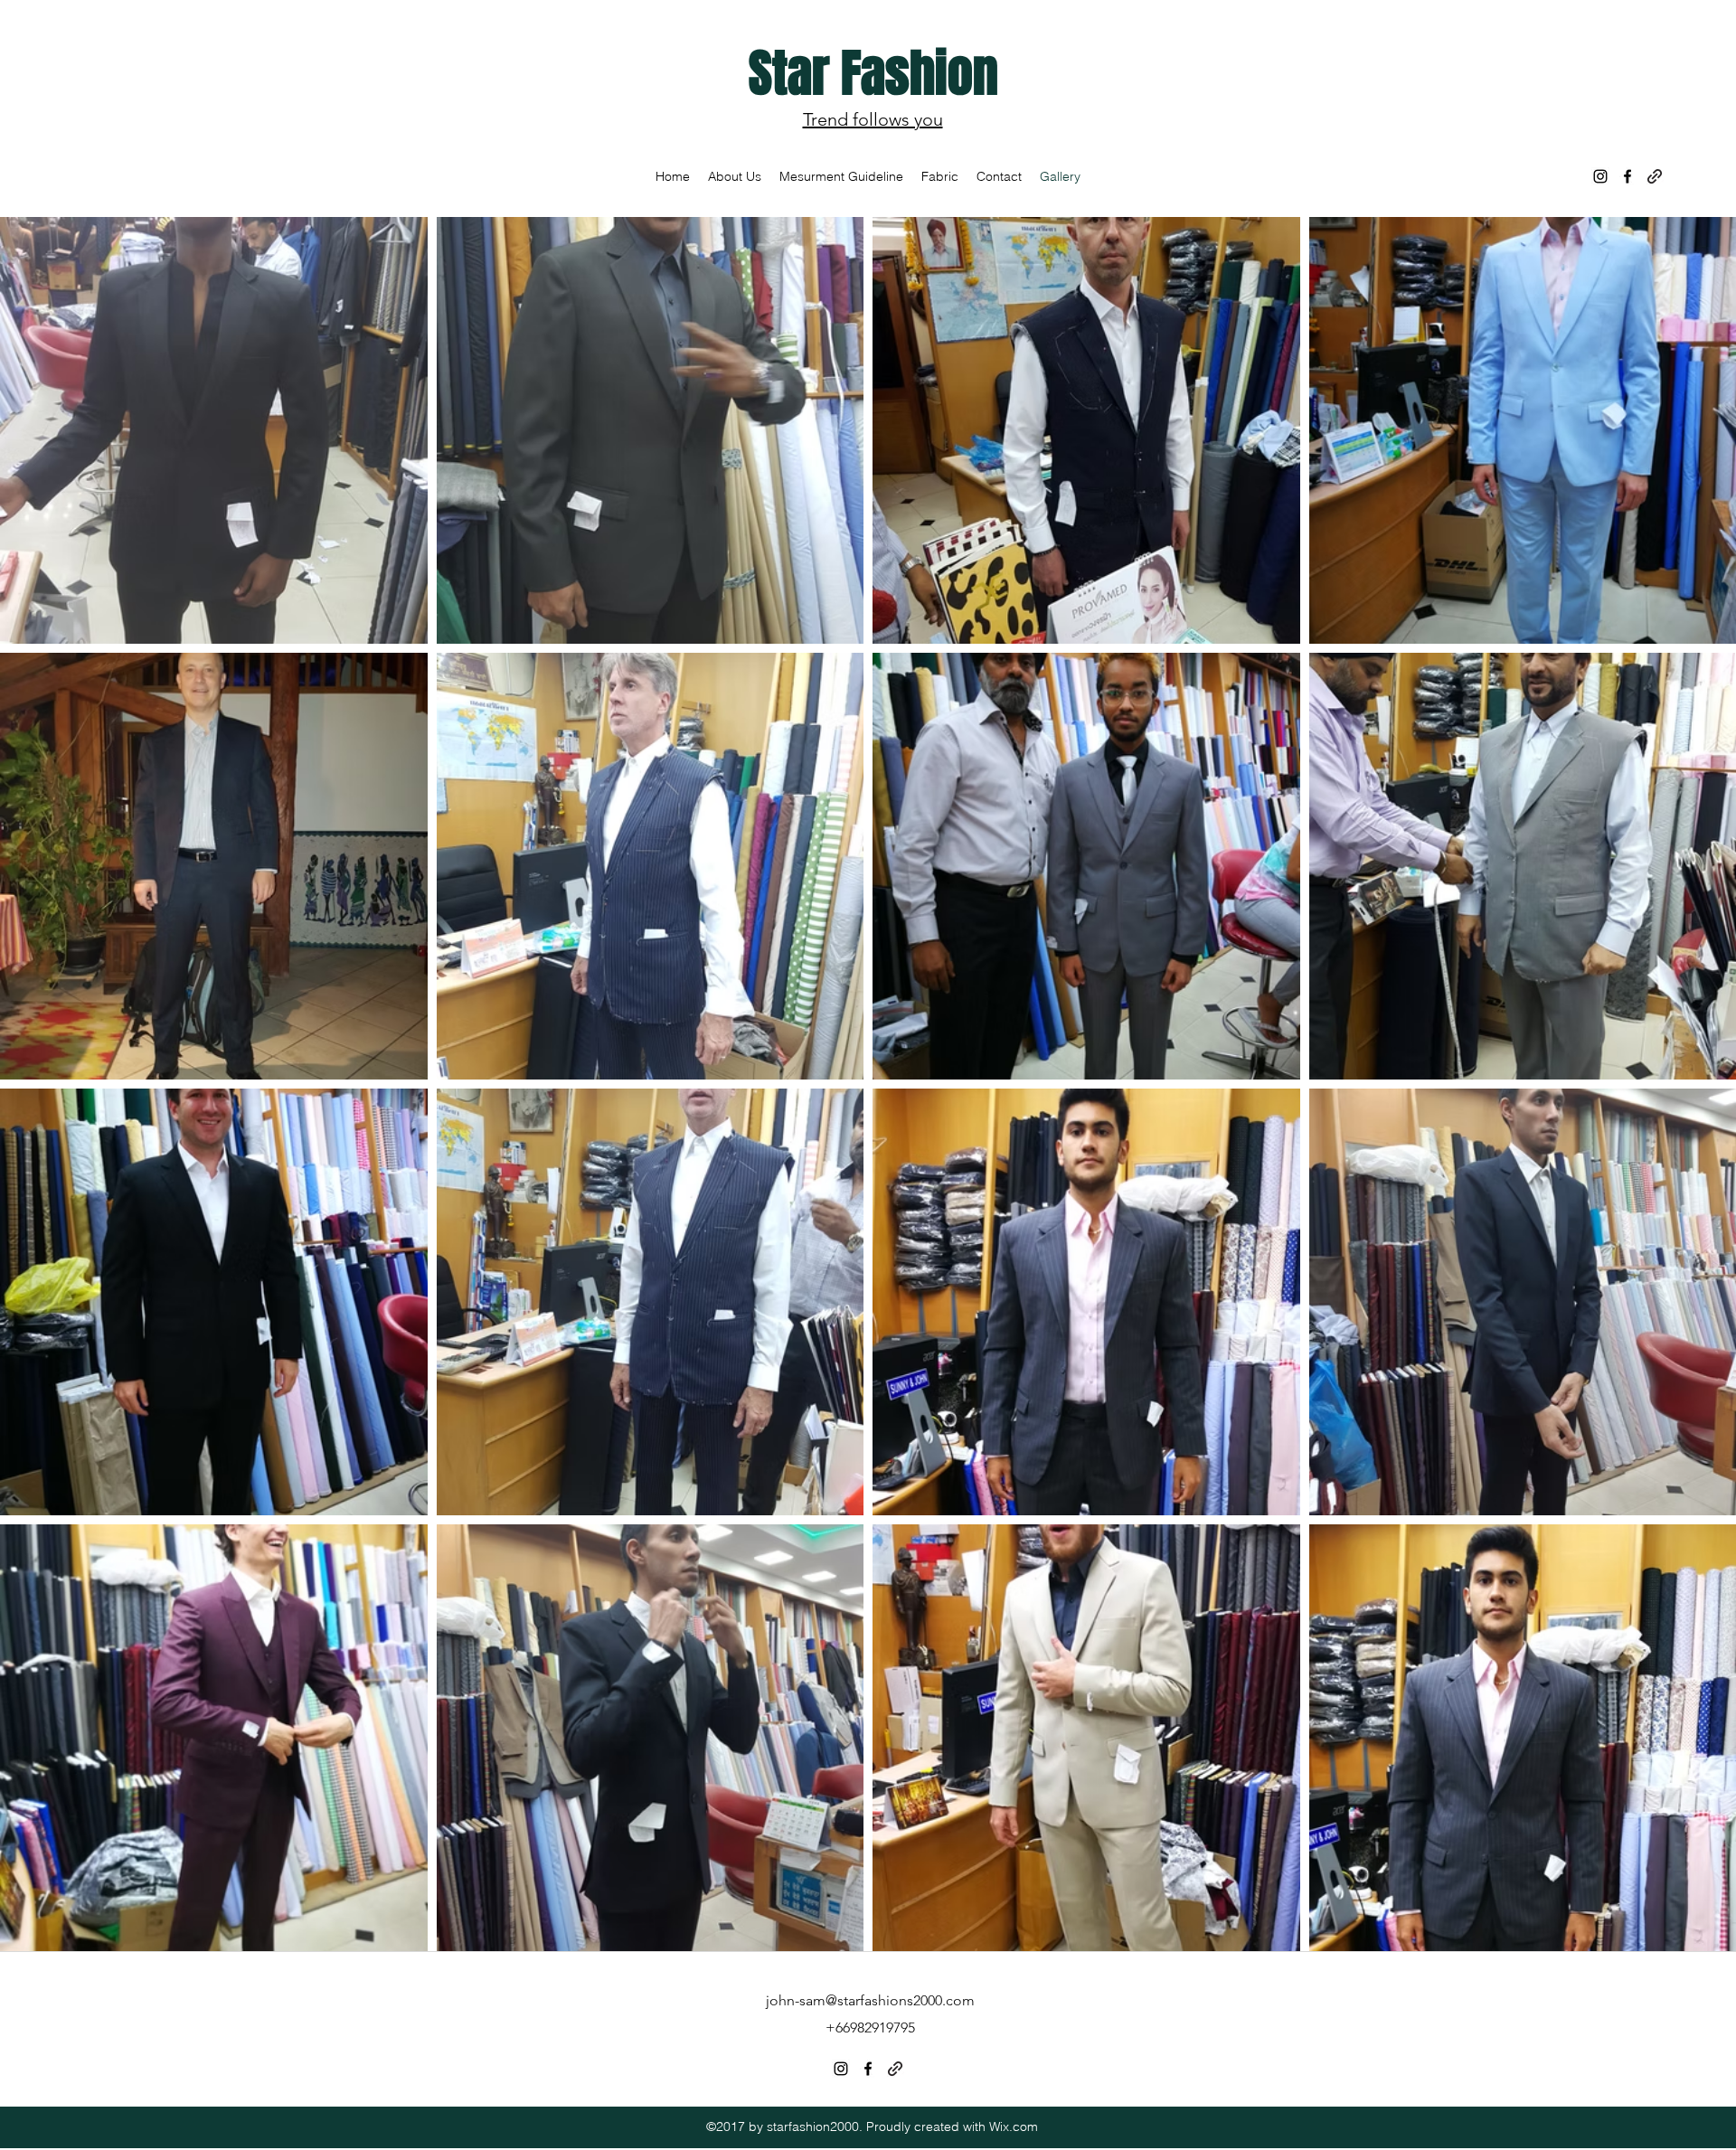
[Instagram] (1600, 176)
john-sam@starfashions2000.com (870, 2000)
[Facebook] (1627, 176)
